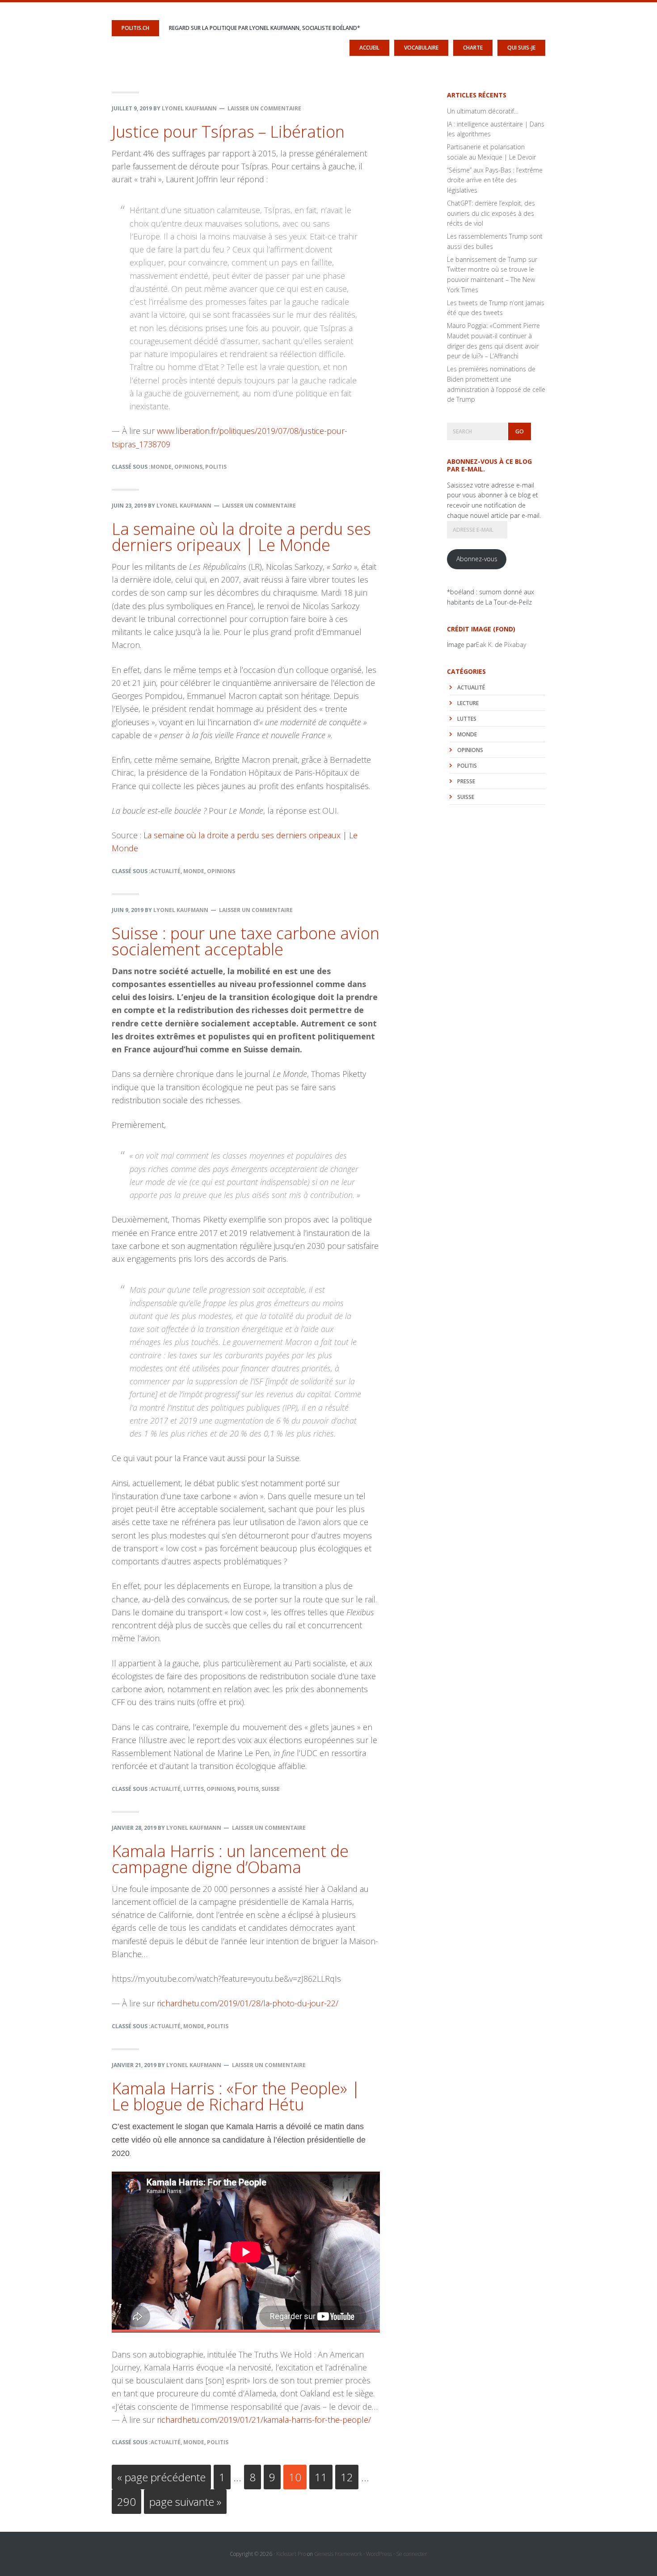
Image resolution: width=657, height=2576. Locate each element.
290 (128, 2501)
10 (297, 2477)
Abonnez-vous (477, 559)
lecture (468, 703)
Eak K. (484, 645)
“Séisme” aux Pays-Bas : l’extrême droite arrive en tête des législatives (495, 180)
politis (216, 467)
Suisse (271, 1789)
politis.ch (135, 28)
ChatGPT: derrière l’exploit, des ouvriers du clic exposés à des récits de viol (491, 213)
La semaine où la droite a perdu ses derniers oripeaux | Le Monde (241, 537)
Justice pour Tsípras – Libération (228, 132)
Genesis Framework (338, 2554)
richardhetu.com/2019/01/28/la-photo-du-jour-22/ (248, 2003)
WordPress (379, 2554)
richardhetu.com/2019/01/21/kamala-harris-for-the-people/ (264, 2420)
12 (349, 2477)
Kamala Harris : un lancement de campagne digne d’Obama (230, 1859)
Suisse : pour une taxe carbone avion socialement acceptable (246, 941)
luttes (194, 1789)
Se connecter (412, 2554)
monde (161, 467)
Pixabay (515, 645)
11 (323, 2477)
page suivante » (185, 2504)
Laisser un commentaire (264, 108)
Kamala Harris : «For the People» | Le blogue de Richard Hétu (236, 2096)
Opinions (188, 467)
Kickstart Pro (291, 2554)
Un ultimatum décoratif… (483, 111)
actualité (166, 871)
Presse (466, 781)
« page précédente (161, 2479)
